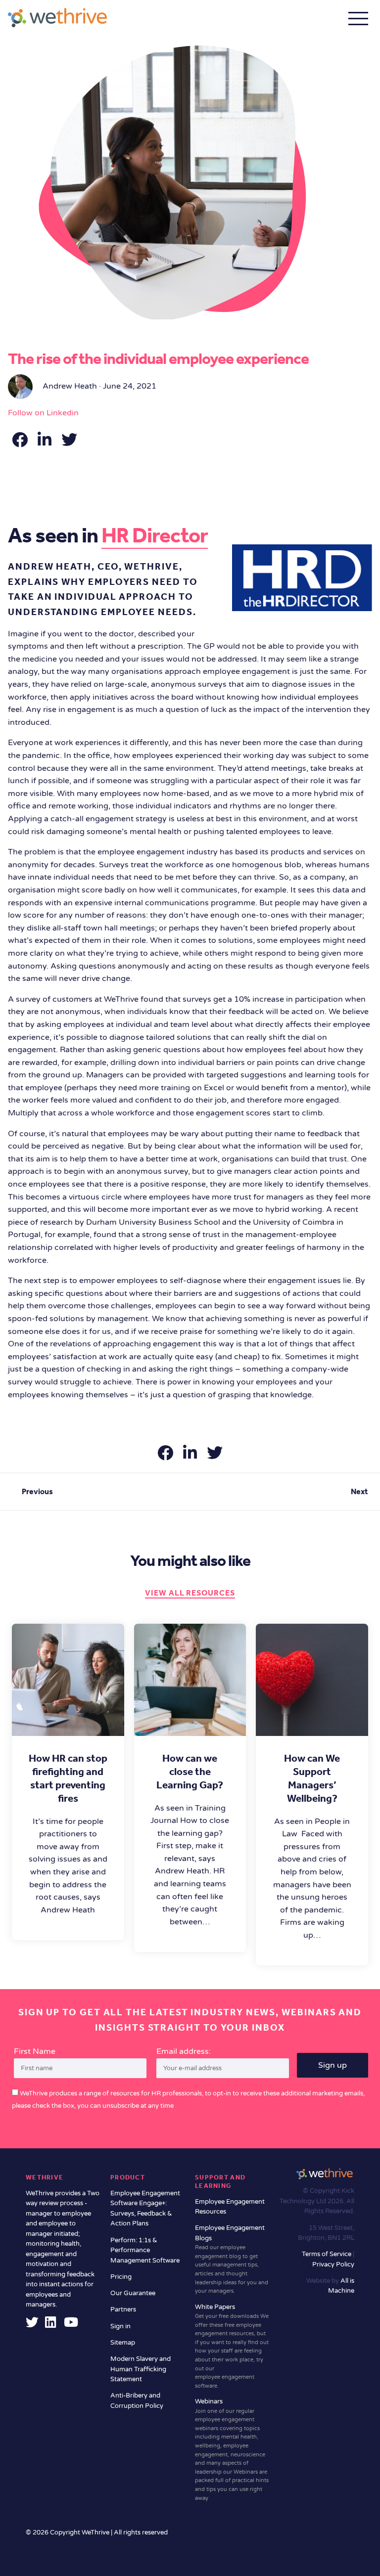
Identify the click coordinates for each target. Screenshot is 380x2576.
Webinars (232, 2449)
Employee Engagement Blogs (232, 2259)
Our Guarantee (133, 2293)
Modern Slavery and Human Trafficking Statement (141, 2369)
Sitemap (123, 2343)
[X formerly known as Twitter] (32, 2325)
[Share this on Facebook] (21, 443)
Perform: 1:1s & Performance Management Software (145, 2250)
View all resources (190, 1593)
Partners (123, 2310)
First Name (35, 2051)
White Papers (232, 2346)
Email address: (184, 2051)
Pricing (121, 2277)
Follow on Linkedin (43, 413)
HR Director (155, 535)
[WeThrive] (57, 18)
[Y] (71, 2325)
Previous (37, 1491)
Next (359, 1491)
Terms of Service (327, 2254)
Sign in (120, 2326)
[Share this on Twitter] (69, 443)
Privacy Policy (333, 2265)
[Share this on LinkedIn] (46, 443)
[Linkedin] (50, 2325)
